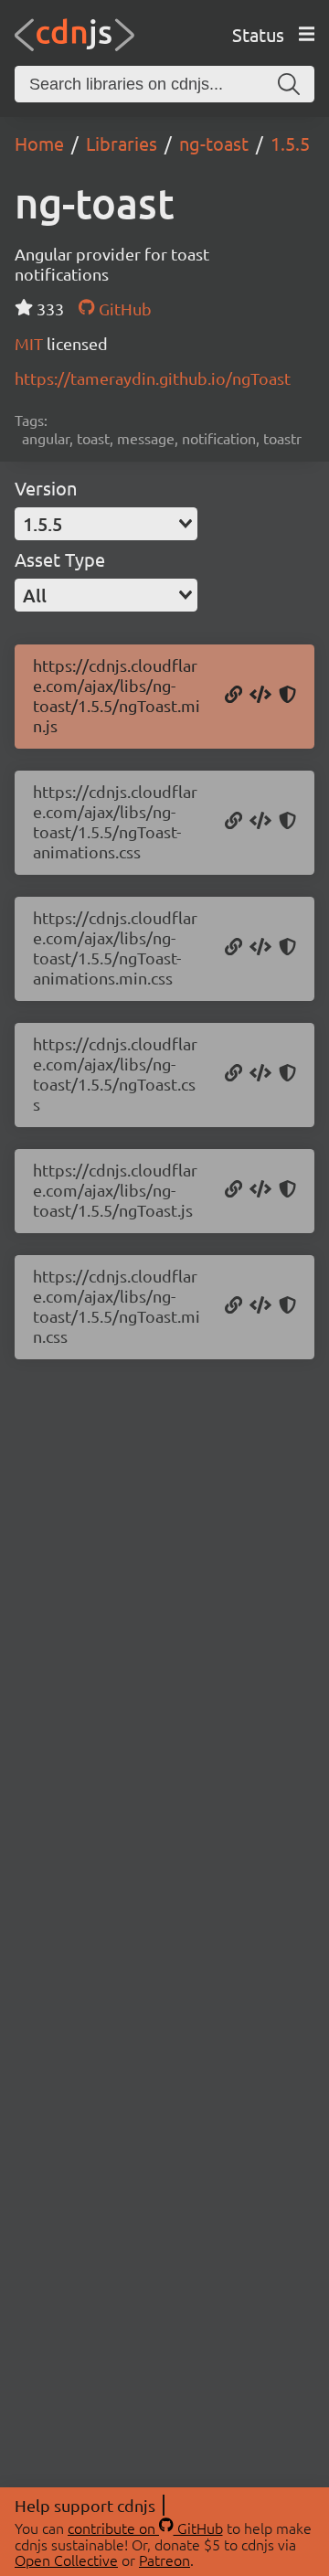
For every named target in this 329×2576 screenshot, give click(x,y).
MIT (31, 343)
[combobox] (106, 524)
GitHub (123, 309)
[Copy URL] (233, 696)
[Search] (289, 84)
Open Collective (66, 2560)
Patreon (164, 2560)
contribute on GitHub (145, 2528)
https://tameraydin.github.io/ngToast (153, 378)
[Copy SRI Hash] (287, 696)
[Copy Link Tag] (260, 822)
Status (258, 34)
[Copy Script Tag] (260, 696)
